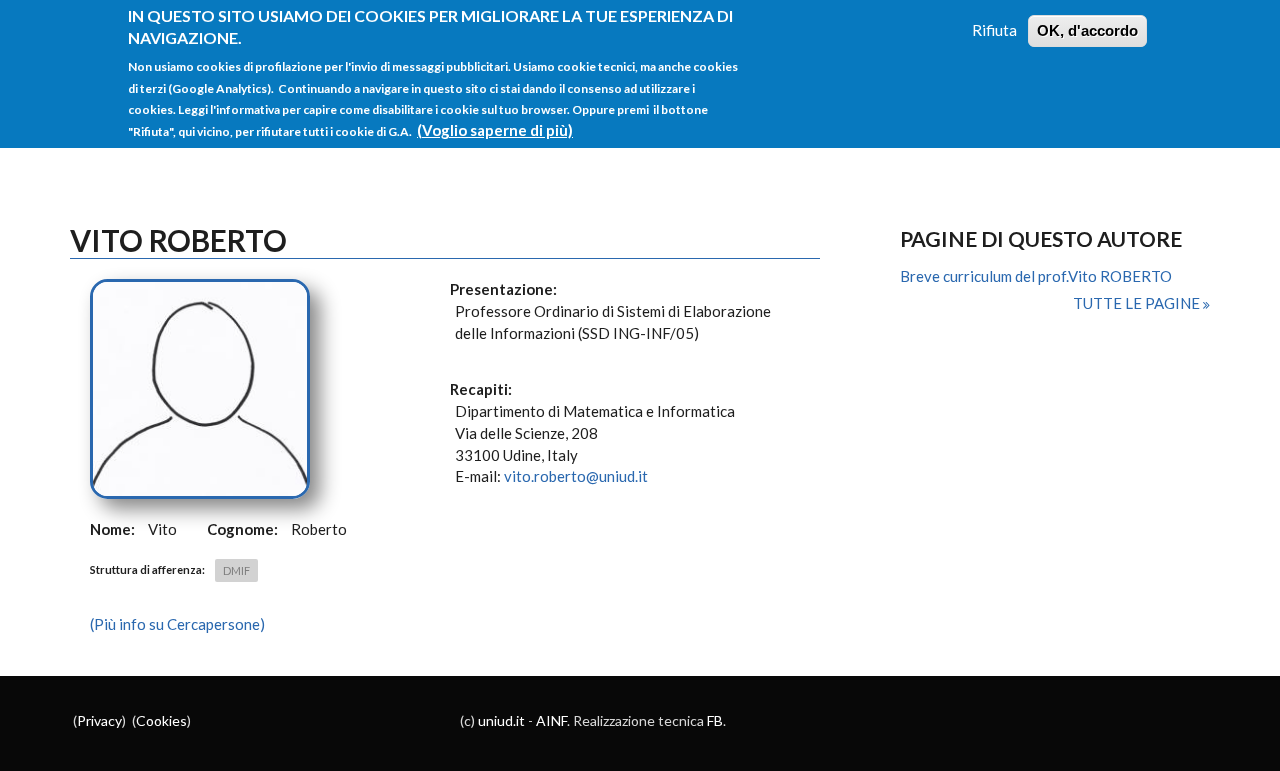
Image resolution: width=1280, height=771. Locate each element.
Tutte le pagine (1138, 303)
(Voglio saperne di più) (495, 130)
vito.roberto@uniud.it (576, 476)
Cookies (161, 720)
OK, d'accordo (1087, 30)
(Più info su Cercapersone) (177, 624)
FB (715, 720)
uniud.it (501, 720)
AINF (551, 720)
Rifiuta (994, 30)
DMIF (236, 570)
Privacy (99, 720)
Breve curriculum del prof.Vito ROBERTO (1036, 276)
